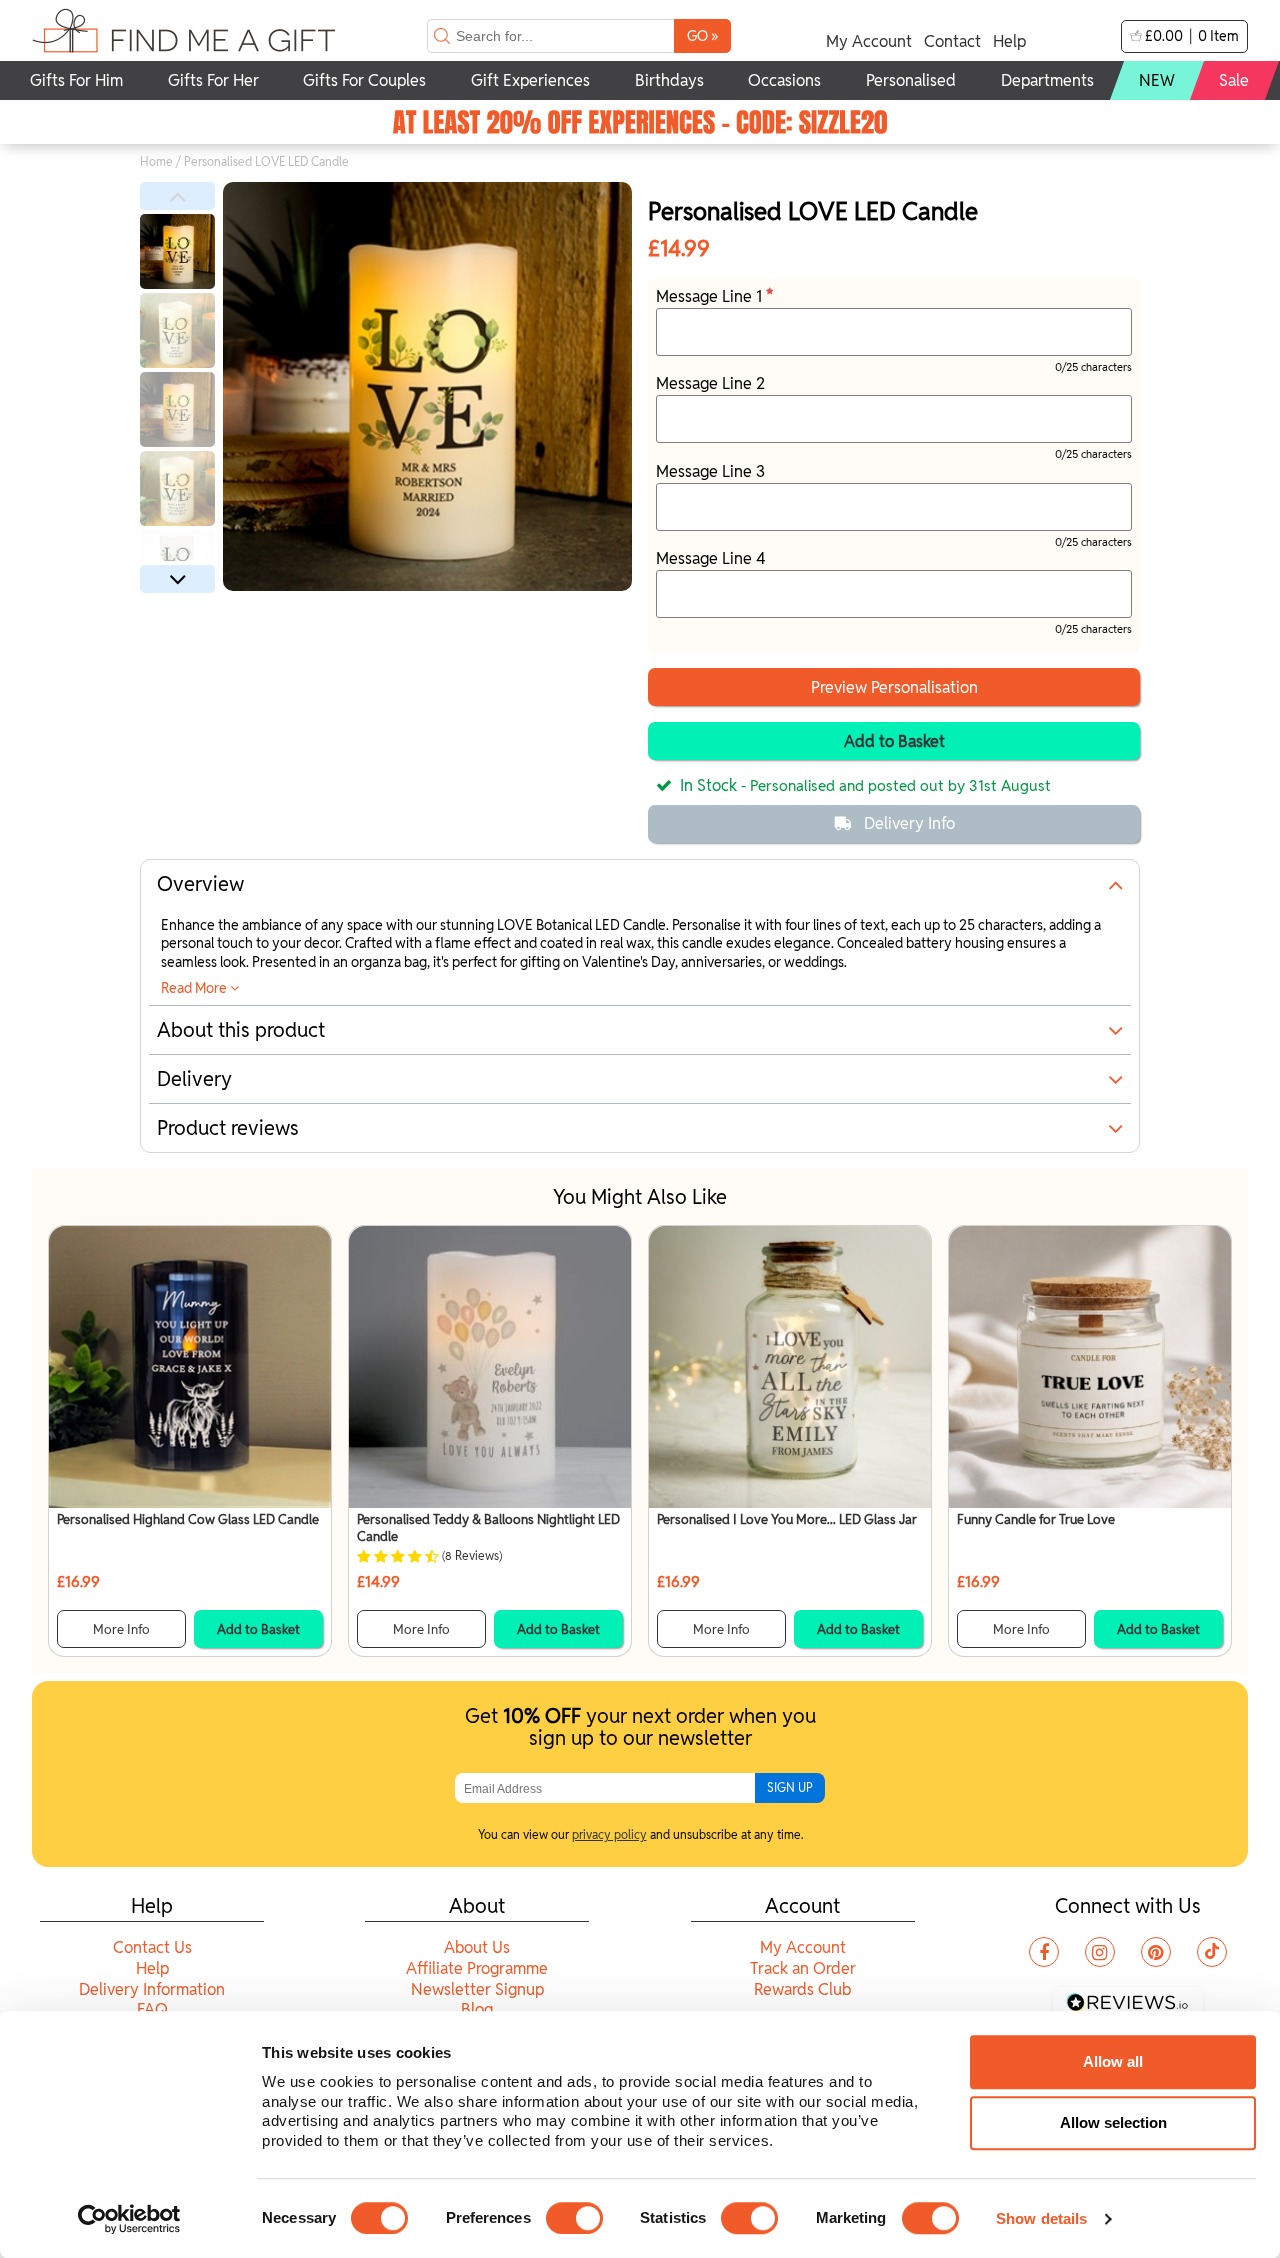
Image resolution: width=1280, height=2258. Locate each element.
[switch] (574, 2218)
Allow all (1113, 2061)
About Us (477, 1947)
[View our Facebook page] (1044, 1952)
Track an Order (803, 1968)
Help (1009, 41)
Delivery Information (152, 1989)
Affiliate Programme (477, 1968)
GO (702, 35)
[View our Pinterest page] (1156, 1952)
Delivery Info (909, 823)
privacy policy (609, 1834)
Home (156, 161)
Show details (1041, 2218)
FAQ (152, 2009)
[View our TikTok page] (1212, 1952)
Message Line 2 (710, 383)
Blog (477, 2009)
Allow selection (1113, 2122)
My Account (869, 41)
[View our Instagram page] (1100, 1952)
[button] (177, 196)
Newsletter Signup (477, 1989)
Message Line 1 (711, 296)
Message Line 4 (711, 558)
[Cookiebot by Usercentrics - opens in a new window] (129, 2219)
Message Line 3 (710, 471)
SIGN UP (790, 1787)
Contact (952, 41)
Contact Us (152, 1947)
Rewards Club (802, 1989)
